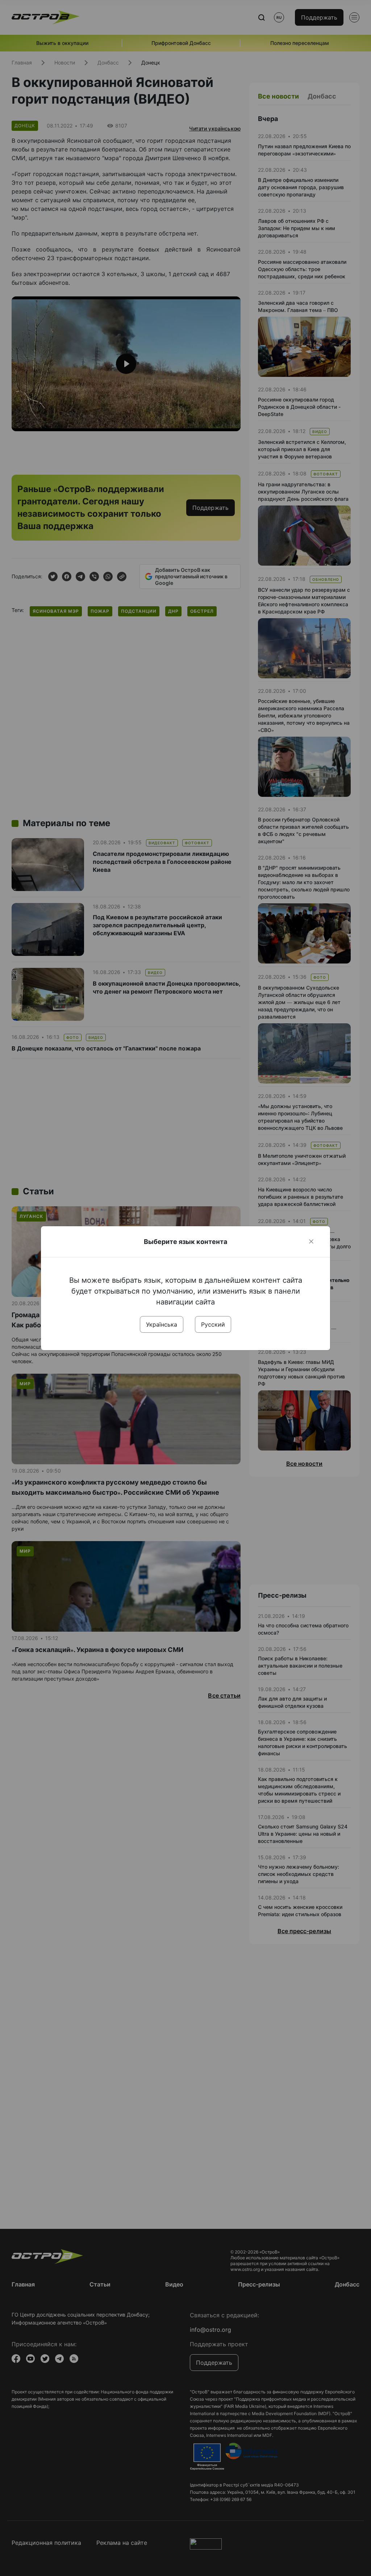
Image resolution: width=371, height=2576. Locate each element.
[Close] (311, 1241)
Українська (162, 1324)
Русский (213, 1324)
